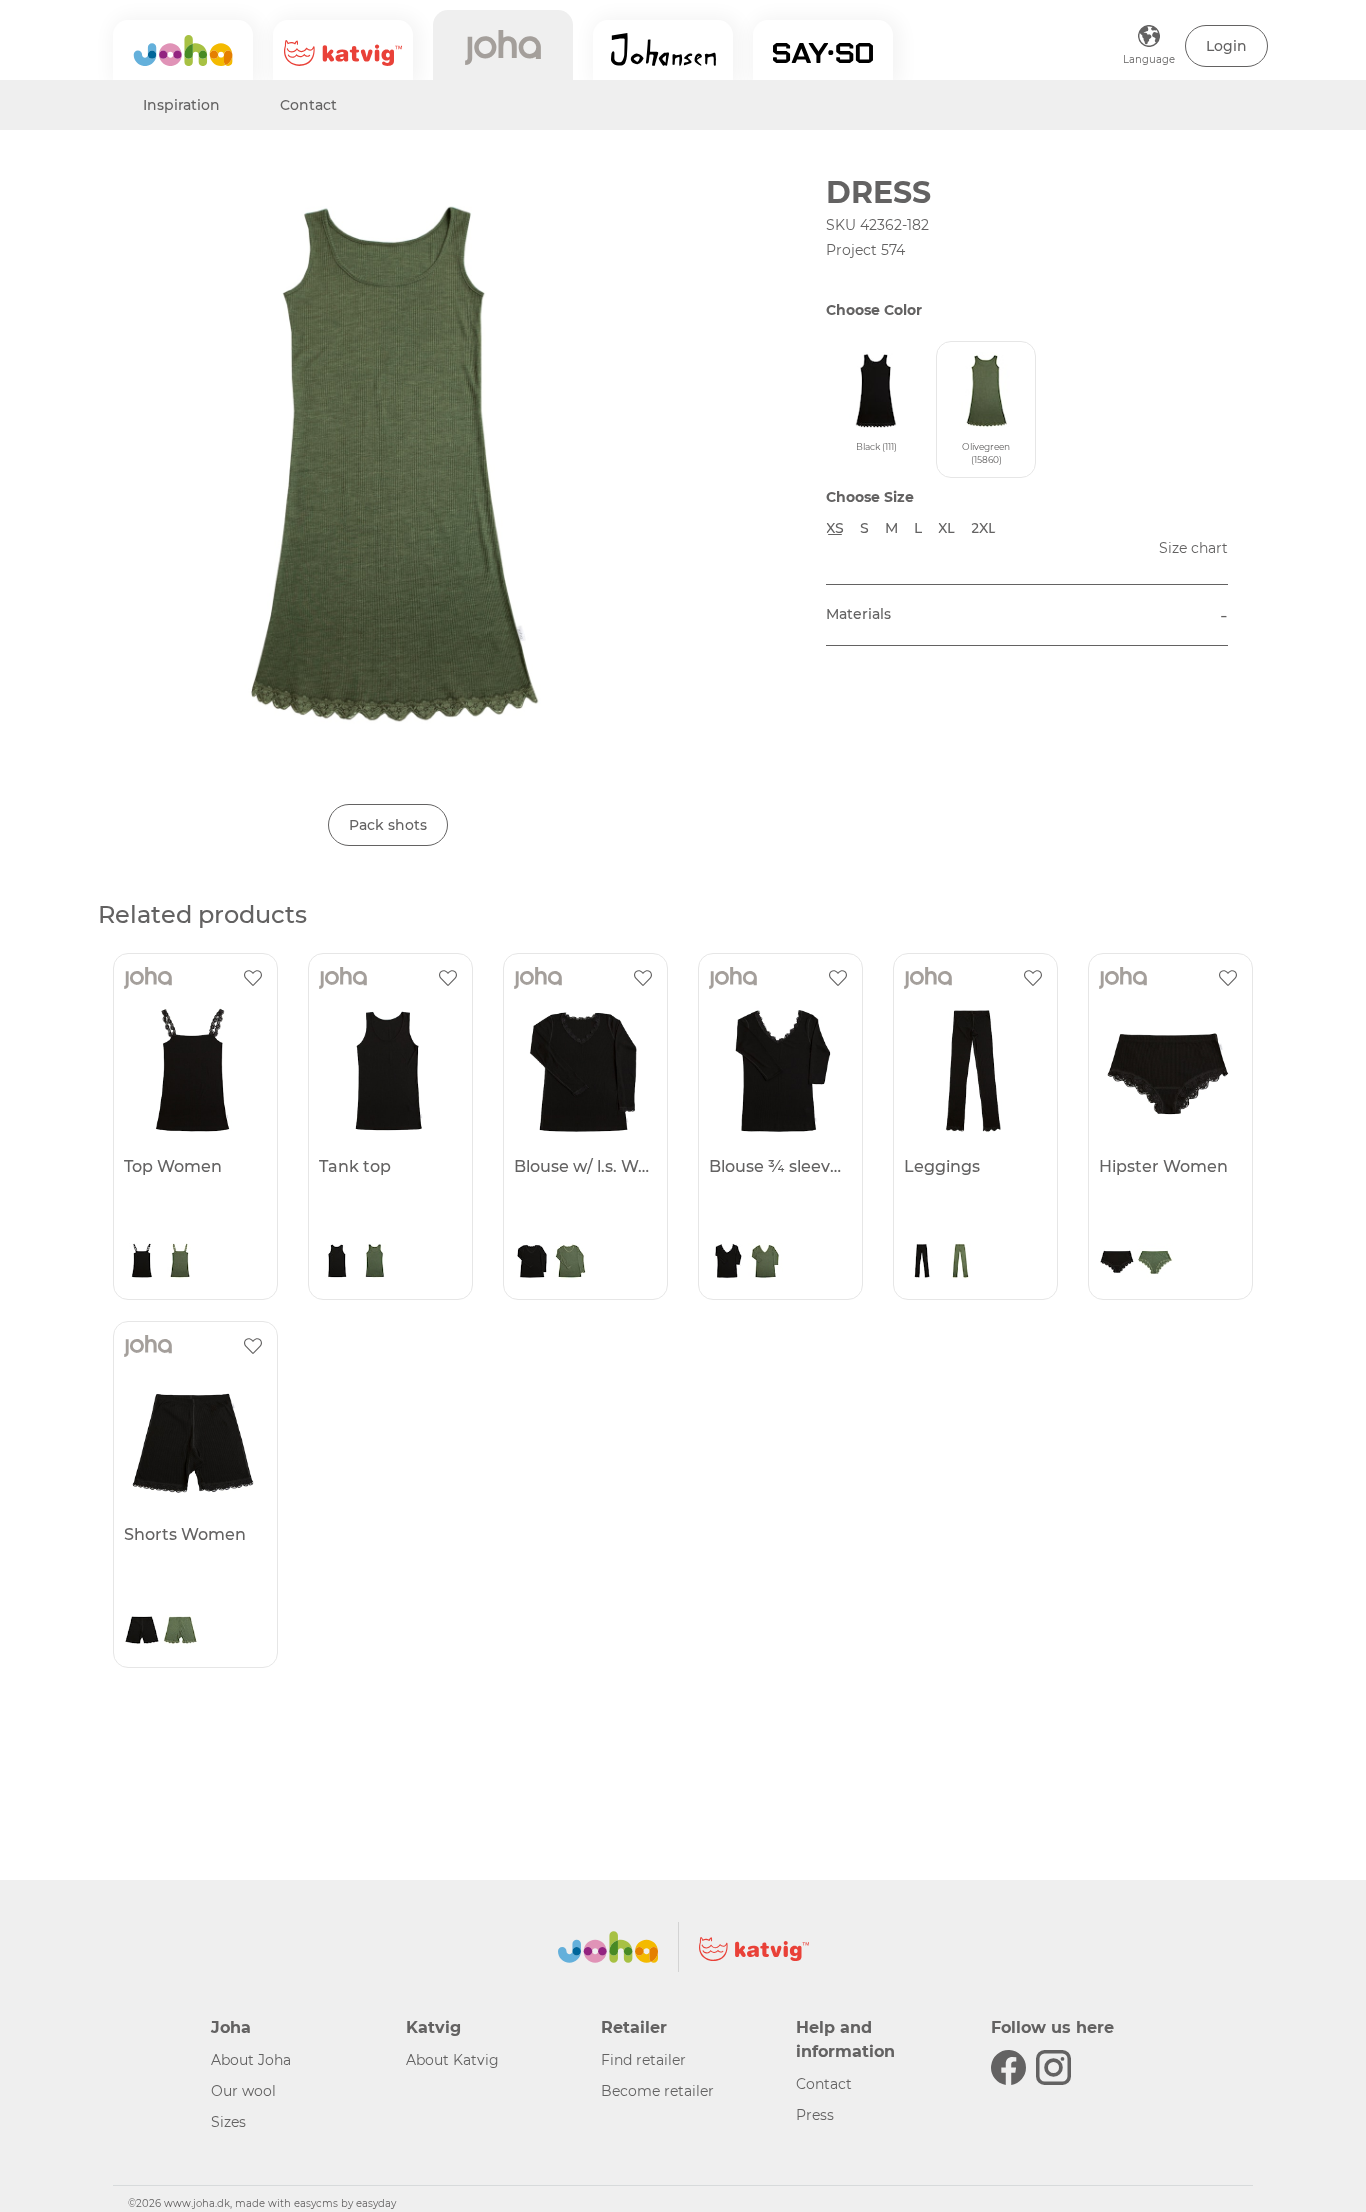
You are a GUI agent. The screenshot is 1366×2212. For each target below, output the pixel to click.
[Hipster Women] (1168, 1071)
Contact (308, 105)
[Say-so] (823, 50)
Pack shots (388, 825)
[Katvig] (343, 50)
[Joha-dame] (503, 45)
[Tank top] (388, 1071)
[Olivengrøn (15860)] (180, 1263)
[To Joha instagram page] (1053, 2067)
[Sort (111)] (142, 1263)
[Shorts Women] (193, 1439)
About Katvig (452, 2060)
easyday (376, 2203)
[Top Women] (193, 1071)
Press (815, 2115)
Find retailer (643, 2060)
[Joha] (183, 50)
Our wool (243, 2091)
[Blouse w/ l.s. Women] (583, 1071)
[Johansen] (663, 50)
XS (835, 528)
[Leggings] (973, 1071)
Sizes (228, 2122)
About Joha (251, 2060)
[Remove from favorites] (253, 978)
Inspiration (181, 105)
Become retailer (657, 2091)
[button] (1226, 46)
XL (946, 528)
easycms (316, 2203)
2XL (983, 528)
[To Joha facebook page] (1008, 2067)
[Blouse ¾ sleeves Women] (778, 1071)
